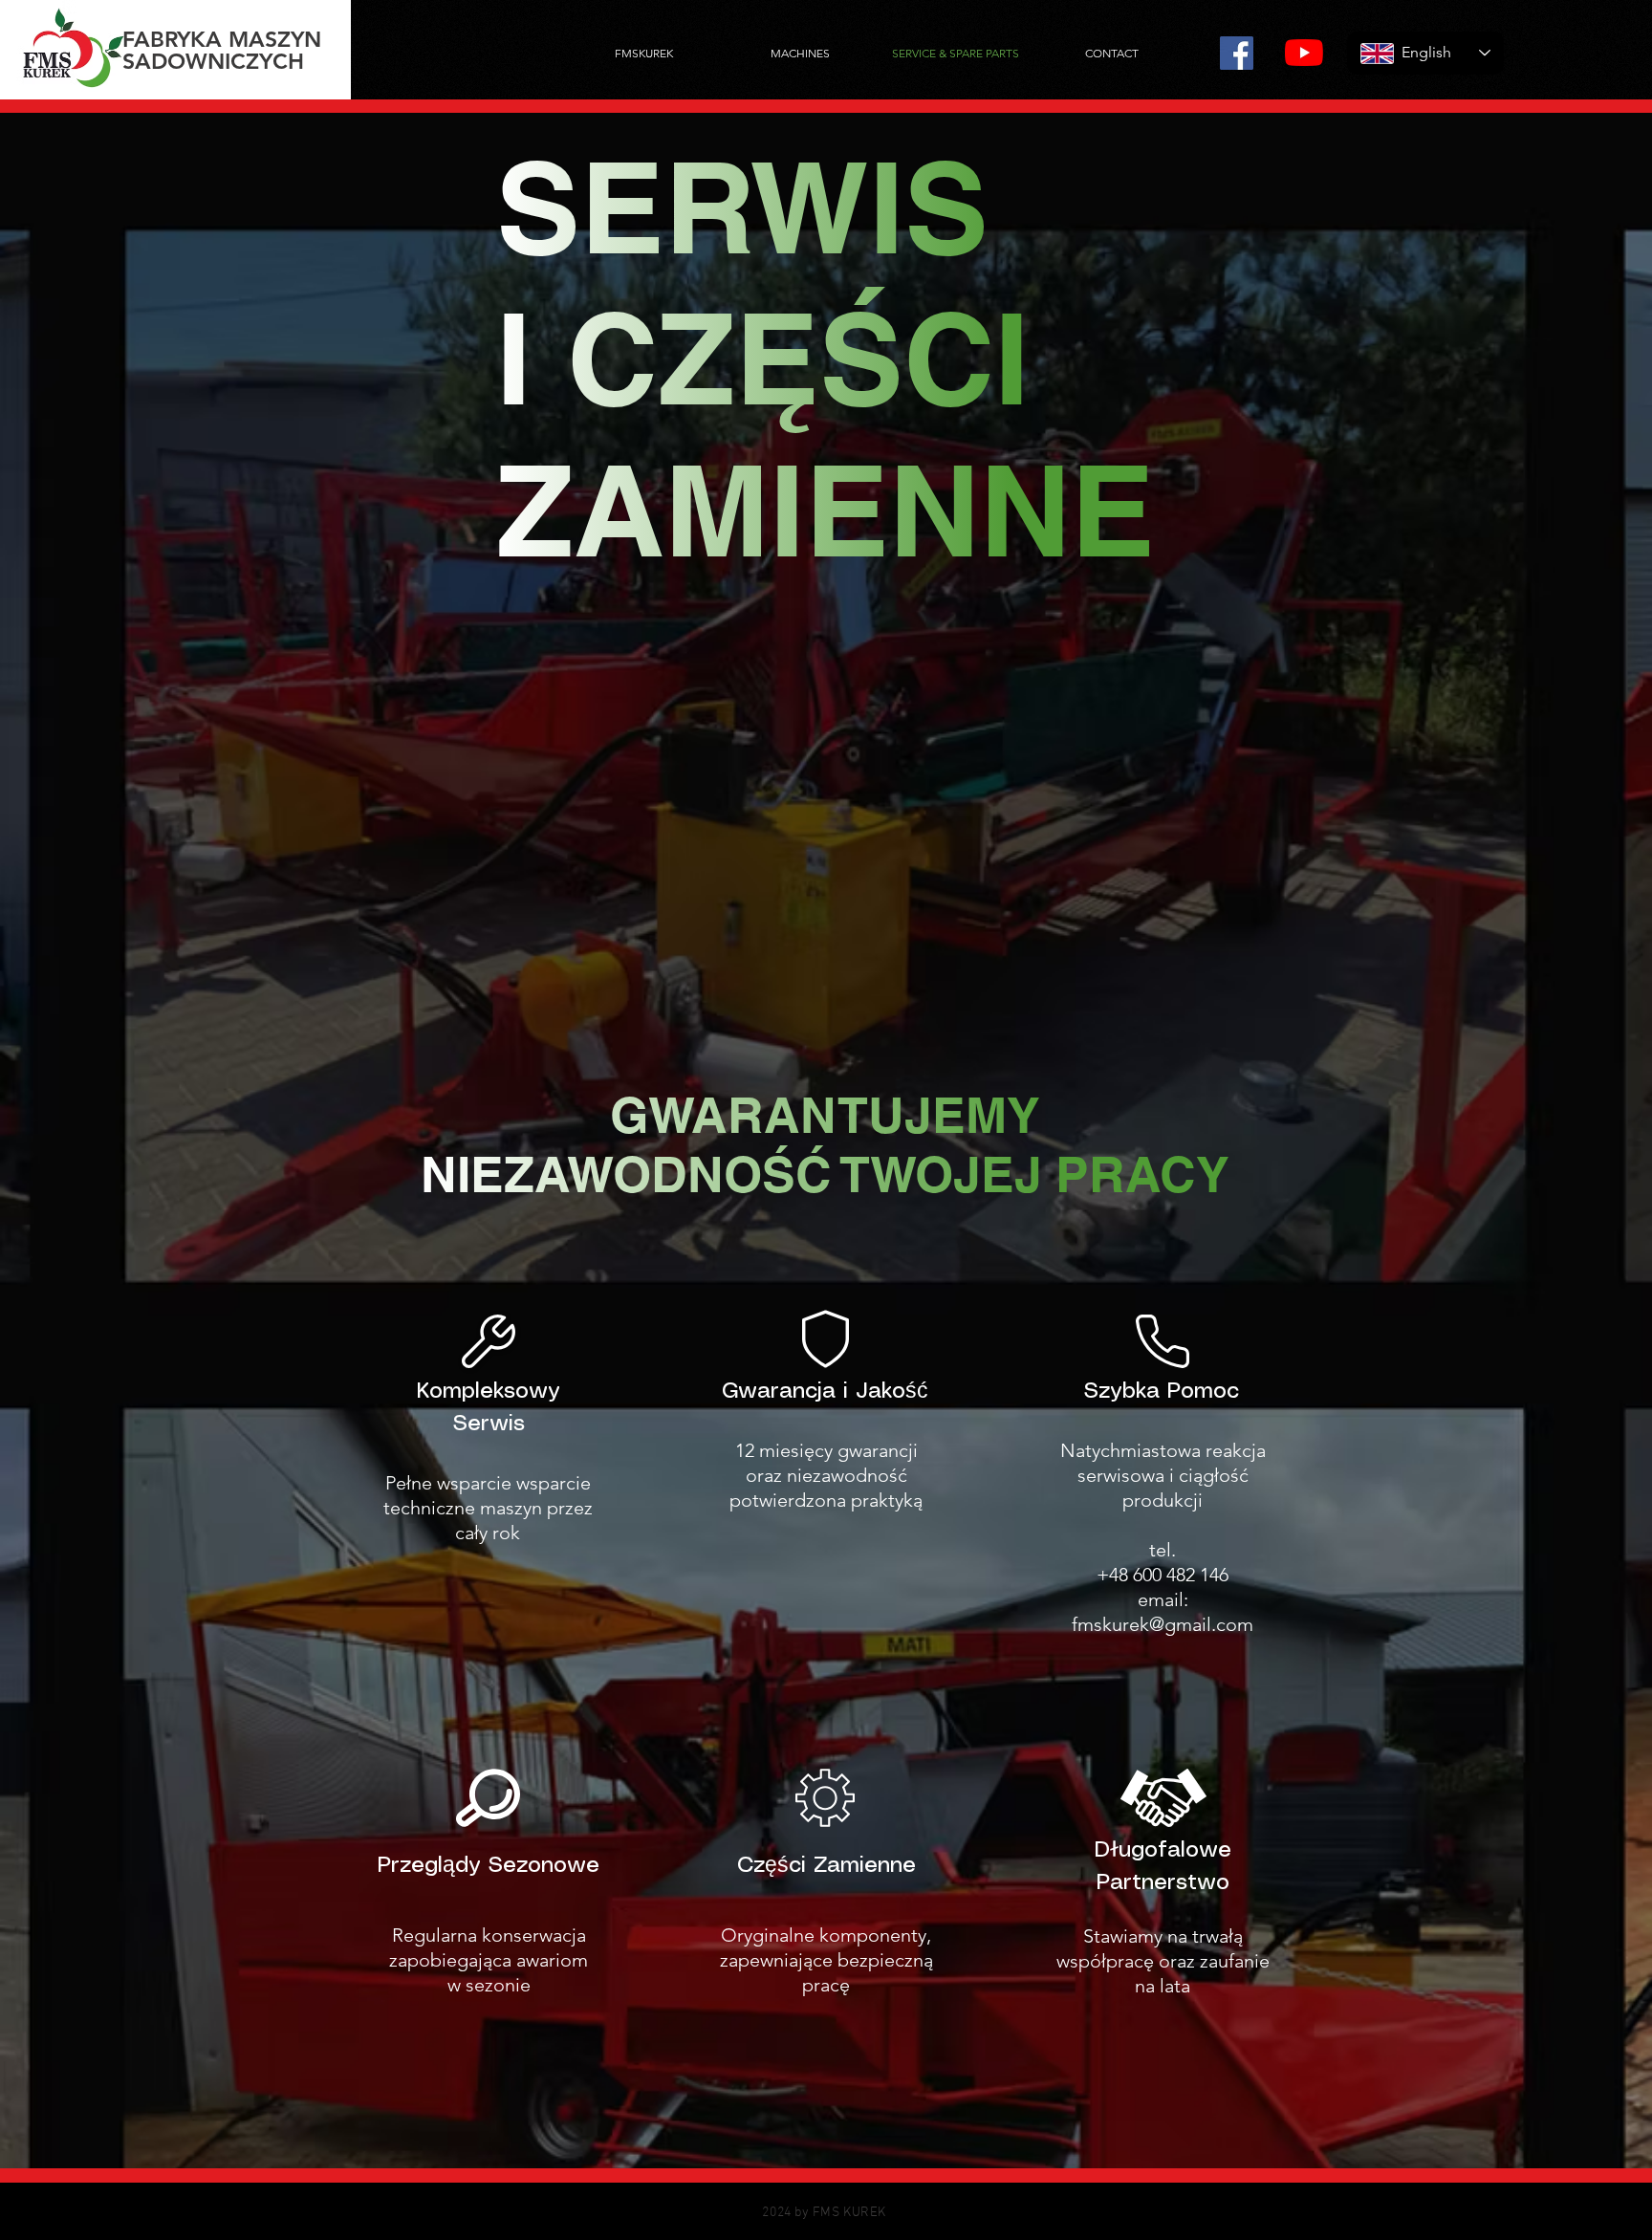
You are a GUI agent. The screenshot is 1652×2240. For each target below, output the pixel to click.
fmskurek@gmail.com (1163, 1624)
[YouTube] (1304, 53)
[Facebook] (1237, 53)
